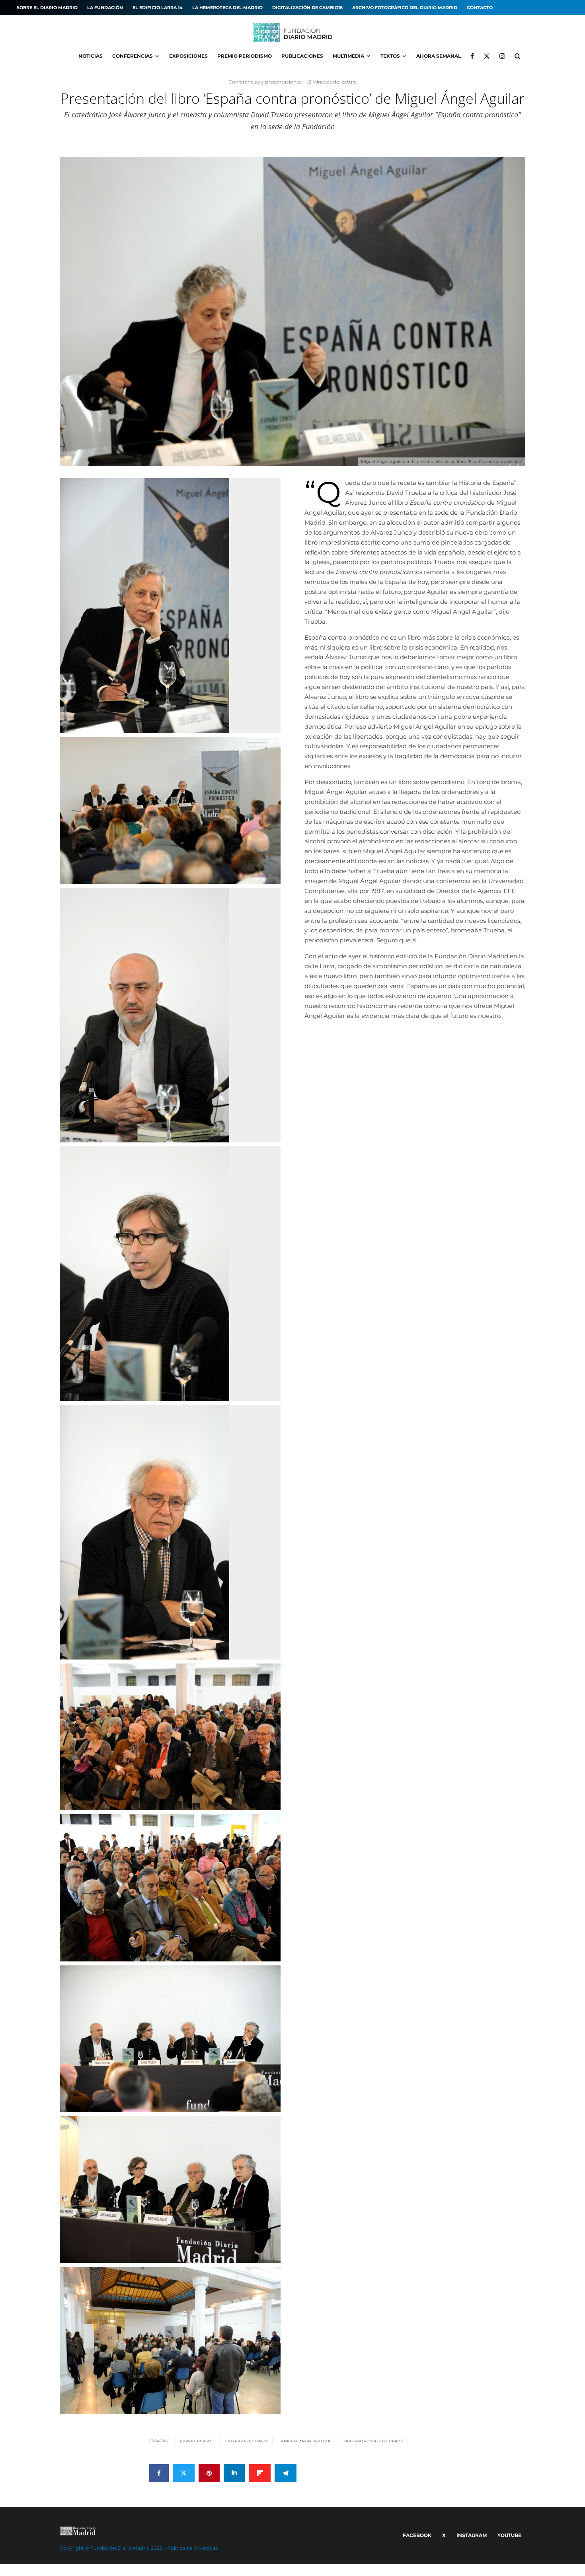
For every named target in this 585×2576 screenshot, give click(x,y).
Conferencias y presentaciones (265, 82)
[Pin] (209, 2473)
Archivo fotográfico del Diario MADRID (405, 8)
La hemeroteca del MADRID (227, 8)
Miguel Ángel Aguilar (307, 2441)
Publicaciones (302, 56)
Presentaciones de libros (374, 2441)
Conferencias (133, 56)
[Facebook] (472, 56)
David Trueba (197, 2441)
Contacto (480, 8)
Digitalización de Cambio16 (307, 8)
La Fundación (105, 8)
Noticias (91, 56)
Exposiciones (188, 56)
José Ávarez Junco (248, 2441)
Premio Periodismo (245, 56)
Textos (390, 56)
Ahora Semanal (439, 56)
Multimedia (348, 56)
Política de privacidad (193, 2548)
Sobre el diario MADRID (47, 8)
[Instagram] (502, 56)
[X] (487, 56)
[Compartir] (159, 2473)
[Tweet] (184, 2473)
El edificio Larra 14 (158, 8)
